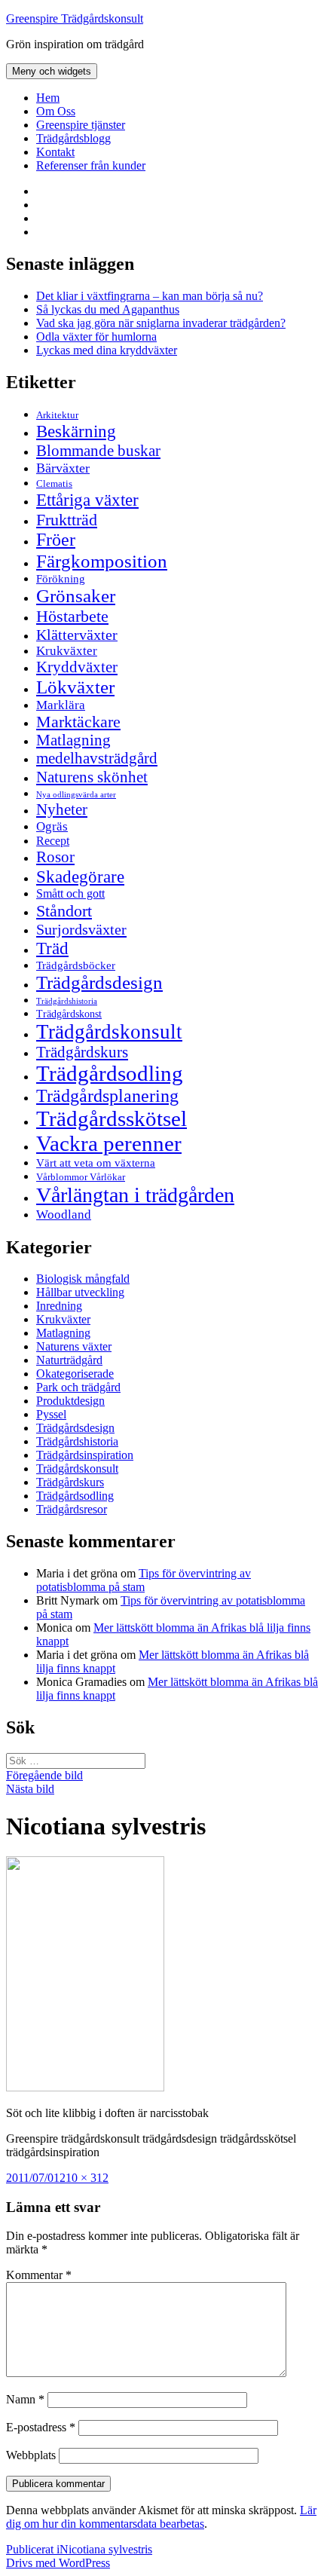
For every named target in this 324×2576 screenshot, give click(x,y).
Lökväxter (75, 687)
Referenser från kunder (91, 165)
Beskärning (76, 431)
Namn (25, 2399)
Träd (52, 948)
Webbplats (31, 2455)
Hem (48, 98)
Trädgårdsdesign (99, 982)
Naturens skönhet (92, 777)
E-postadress (41, 2427)
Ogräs (52, 826)
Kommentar (39, 2275)
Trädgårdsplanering (107, 1096)
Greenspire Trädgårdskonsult (75, 18)
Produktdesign (70, 1401)
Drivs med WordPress (58, 2563)
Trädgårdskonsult (109, 1032)
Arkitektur (57, 415)
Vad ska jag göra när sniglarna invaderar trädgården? (161, 323)
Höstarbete (72, 616)
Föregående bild (44, 1775)
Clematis (54, 484)
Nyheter (62, 809)
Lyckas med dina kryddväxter (107, 350)
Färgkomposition (102, 561)
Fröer (56, 540)
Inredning (59, 1306)
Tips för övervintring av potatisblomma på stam (144, 1580)
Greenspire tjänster (81, 125)
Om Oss (56, 111)
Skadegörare (80, 877)
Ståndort (64, 911)
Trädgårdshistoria (67, 1001)
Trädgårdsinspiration (85, 1455)
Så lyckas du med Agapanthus (108, 309)
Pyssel (51, 1414)
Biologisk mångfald (83, 1279)
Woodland (64, 1215)
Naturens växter (74, 1346)
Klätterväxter (77, 635)
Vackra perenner (109, 1143)
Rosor (55, 857)
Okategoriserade (75, 1374)
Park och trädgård (78, 1387)
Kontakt (55, 152)
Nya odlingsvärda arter (76, 794)
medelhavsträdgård (97, 758)
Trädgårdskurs (82, 1052)
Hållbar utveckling (80, 1292)
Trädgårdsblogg (73, 138)
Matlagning (73, 740)
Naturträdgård (69, 1360)
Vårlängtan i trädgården (135, 1195)
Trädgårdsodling (110, 1073)
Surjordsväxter (81, 929)
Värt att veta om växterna (96, 1163)
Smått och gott (70, 894)
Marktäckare (78, 722)
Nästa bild (30, 1789)
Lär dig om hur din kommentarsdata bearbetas (161, 2517)
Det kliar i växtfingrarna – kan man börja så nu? (150, 296)
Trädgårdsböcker (76, 965)
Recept (53, 841)
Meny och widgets (52, 71)
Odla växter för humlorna (96, 337)
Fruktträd (67, 520)
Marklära (61, 705)
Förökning (61, 578)
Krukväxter (67, 651)
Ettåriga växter (87, 500)
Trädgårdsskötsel (112, 1118)
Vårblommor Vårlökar (81, 1177)
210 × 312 (84, 2178)
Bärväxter (63, 468)
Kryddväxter (77, 667)
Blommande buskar (98, 451)
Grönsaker (76, 596)
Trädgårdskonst (69, 1014)
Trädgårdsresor (72, 1509)
